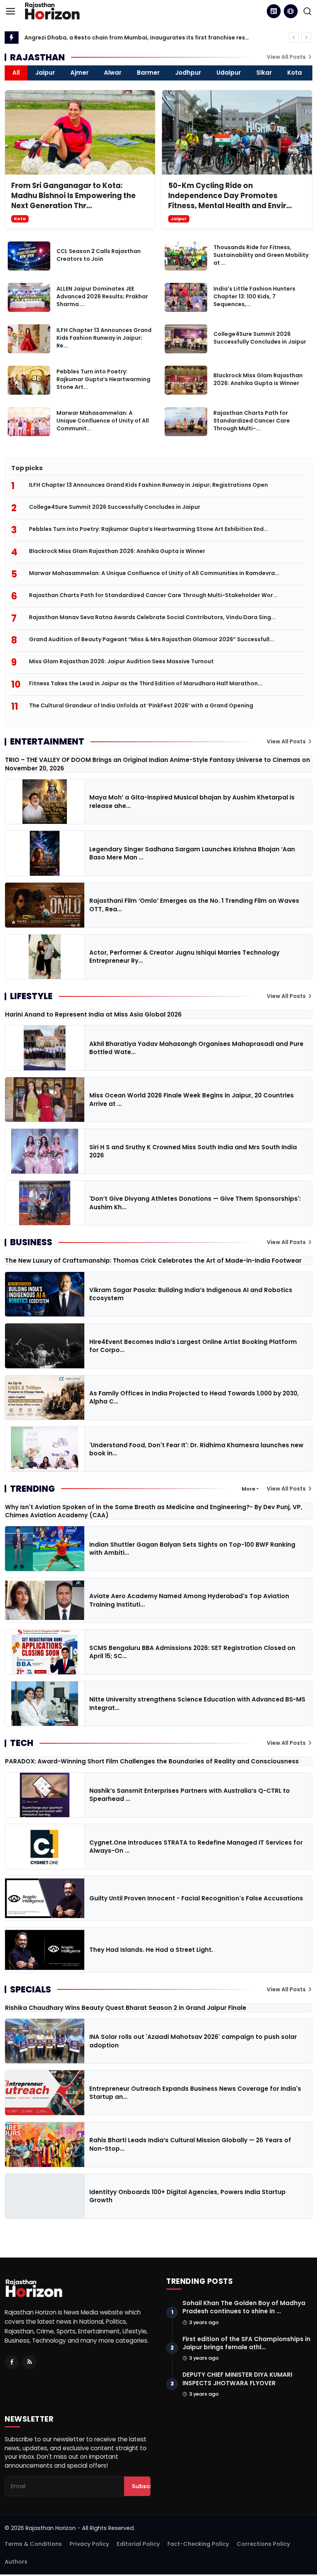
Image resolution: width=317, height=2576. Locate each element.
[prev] (294, 38)
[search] (307, 11)
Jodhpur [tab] (188, 73)
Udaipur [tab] (229, 73)
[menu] (10, 11)
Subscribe (147, 2486)
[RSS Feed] (29, 2362)
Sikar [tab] (264, 73)
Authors (16, 2562)
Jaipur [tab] (45, 73)
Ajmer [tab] (79, 73)
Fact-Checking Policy (198, 2544)
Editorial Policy (138, 2544)
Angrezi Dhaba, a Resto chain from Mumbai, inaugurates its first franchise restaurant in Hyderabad (137, 38)
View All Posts (287, 57)
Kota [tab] (295, 73)
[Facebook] (12, 2362)
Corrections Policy (263, 2544)
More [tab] (248, 1489)
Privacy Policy (89, 2544)
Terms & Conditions (33, 2544)
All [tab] (16, 73)
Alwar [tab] (113, 73)
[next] (306, 38)
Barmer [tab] (148, 73)
